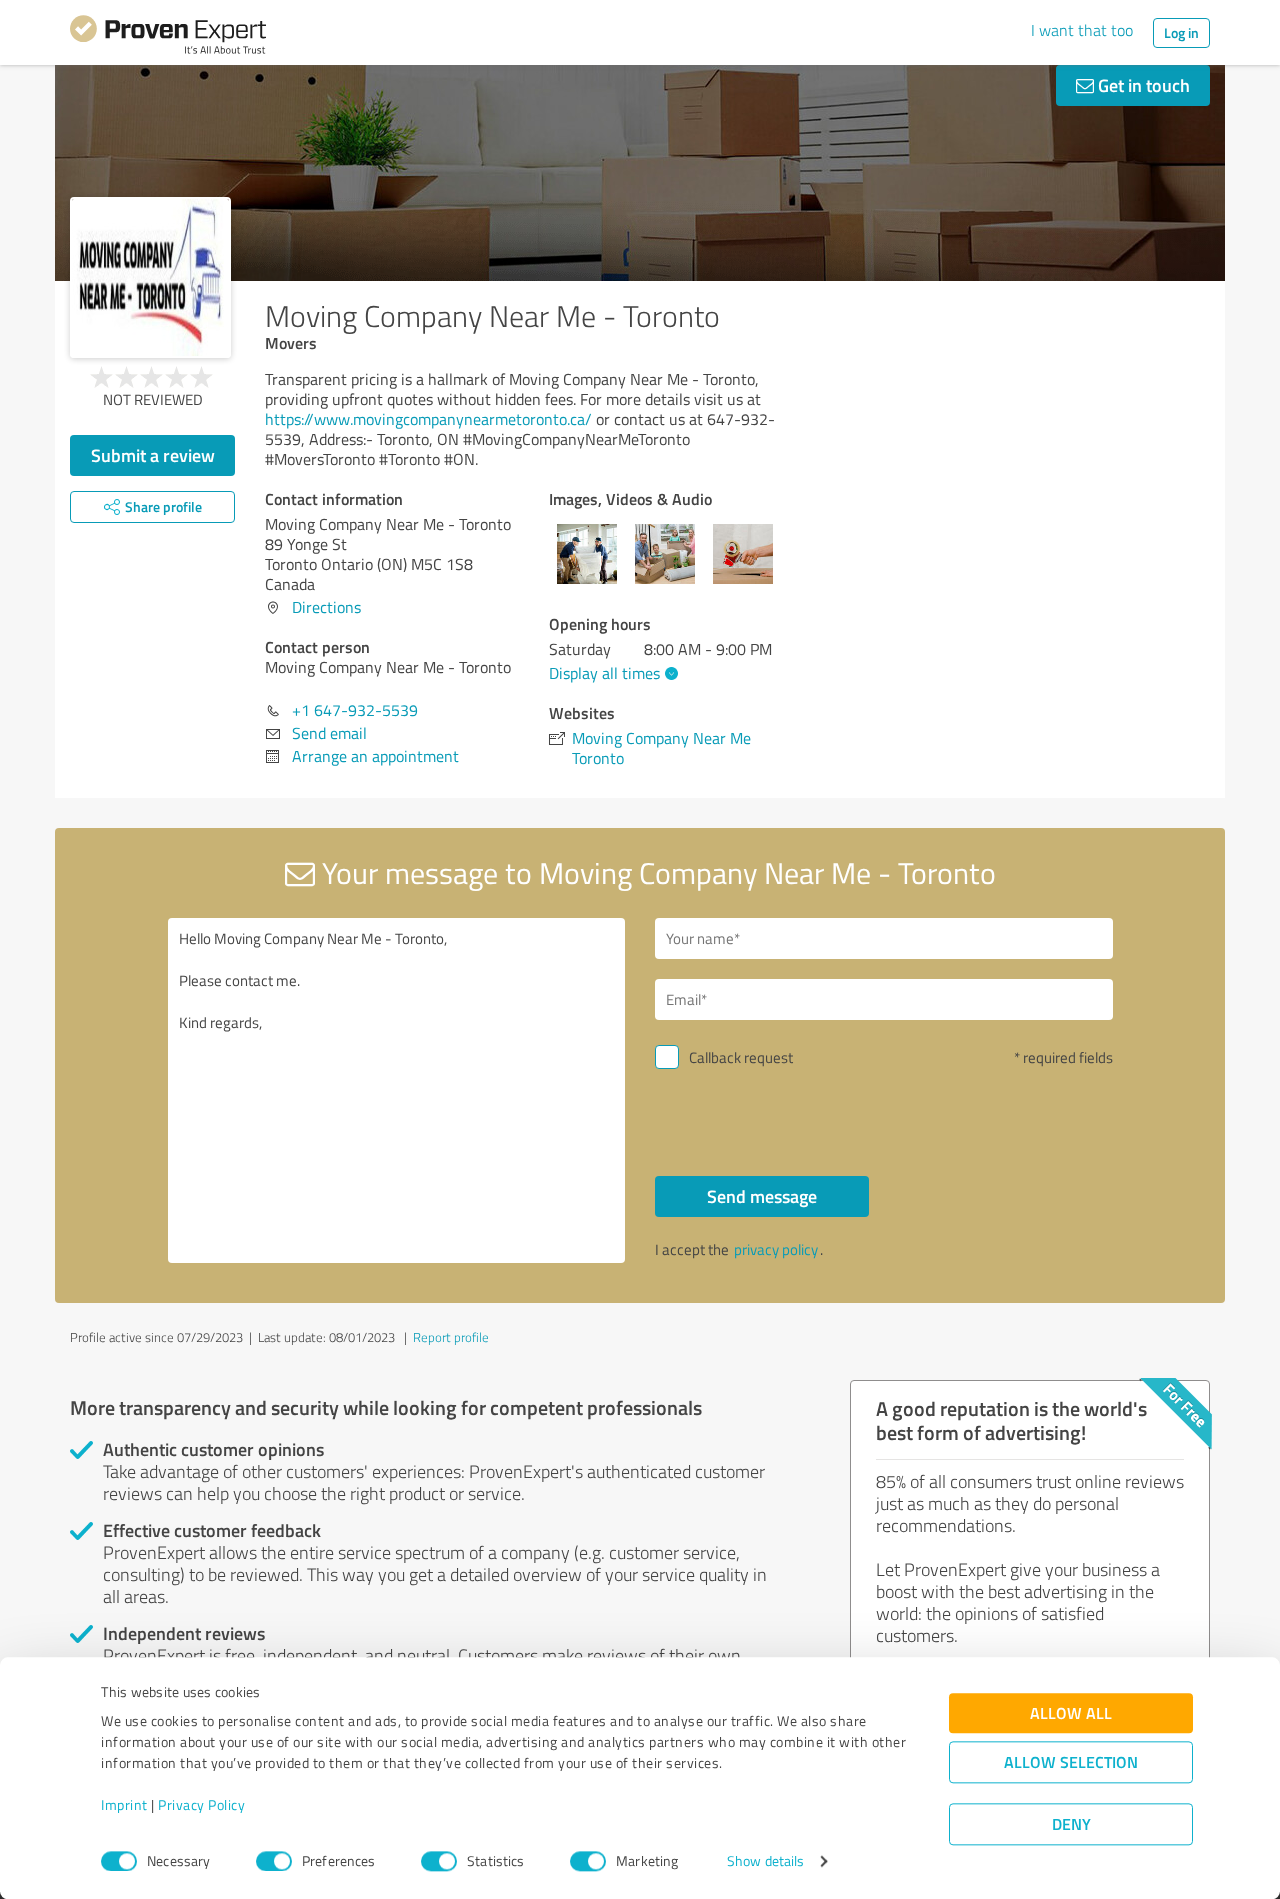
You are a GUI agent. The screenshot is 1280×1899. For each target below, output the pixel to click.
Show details (765, 1861)
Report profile (451, 1337)
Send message (762, 1196)
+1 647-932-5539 (355, 710)
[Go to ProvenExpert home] (168, 38)
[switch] (274, 1861)
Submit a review (153, 455)
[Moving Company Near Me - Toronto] (150, 277)
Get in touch (1142, 85)
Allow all (1071, 1713)
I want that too (1082, 30)
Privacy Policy (201, 1805)
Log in (1181, 32)
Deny (1071, 1824)
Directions (326, 607)
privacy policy (776, 1249)
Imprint (124, 1805)
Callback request (741, 1057)
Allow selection (1071, 1762)
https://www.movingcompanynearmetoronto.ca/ (428, 419)
